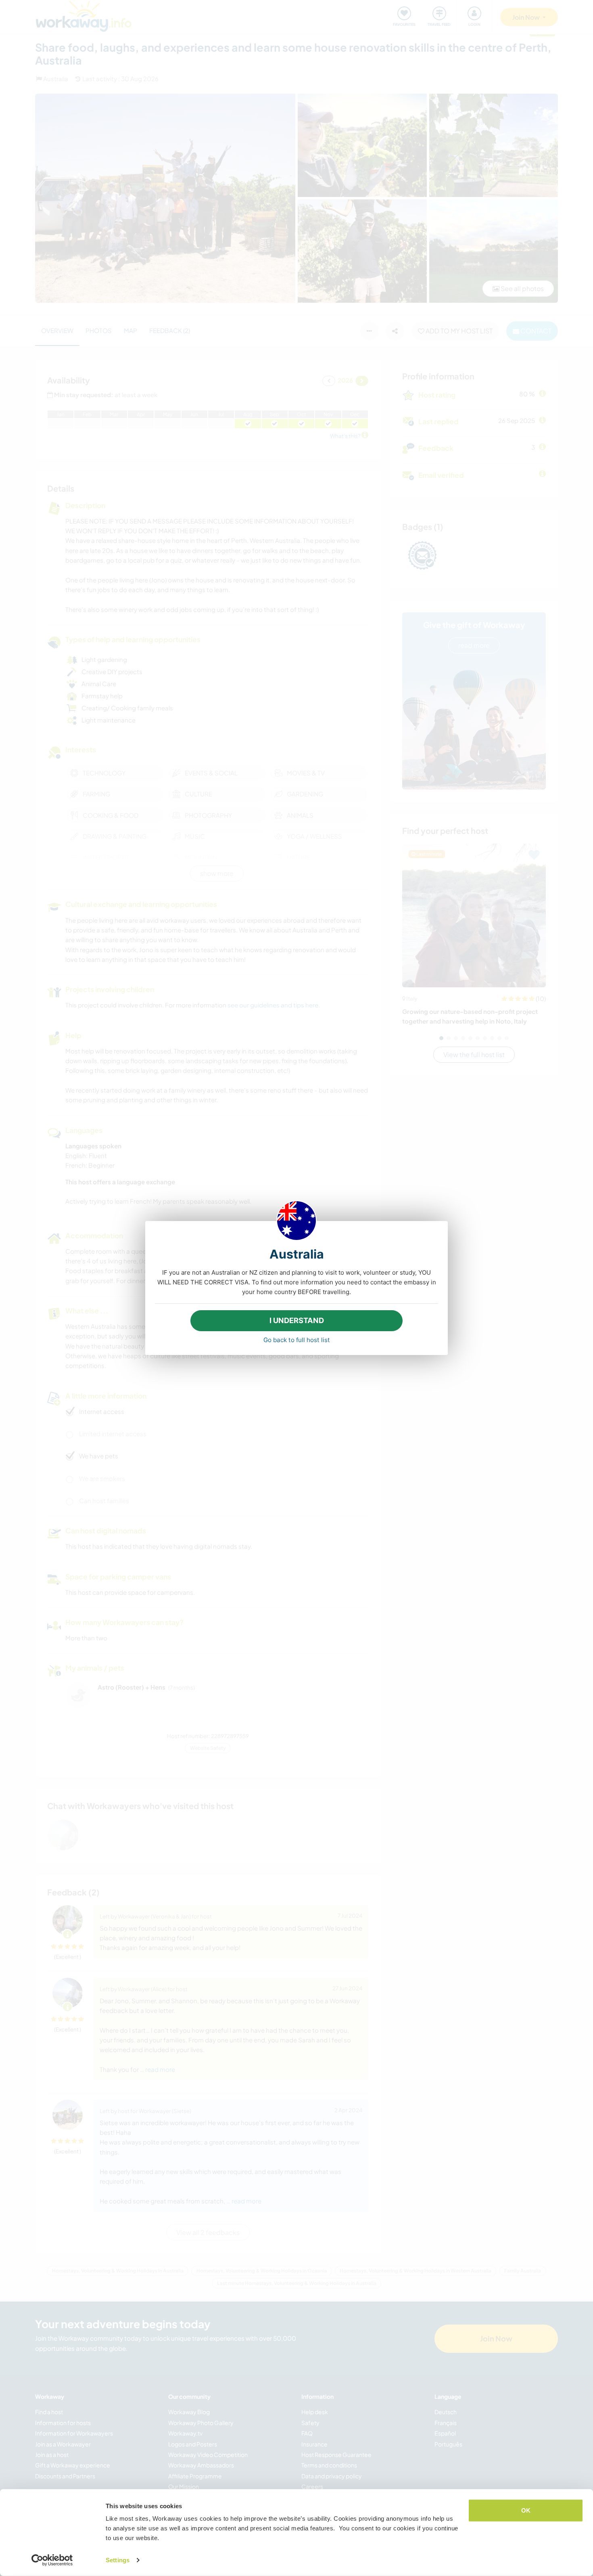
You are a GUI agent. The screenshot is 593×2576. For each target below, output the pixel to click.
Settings (118, 2560)
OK (526, 2510)
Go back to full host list (297, 1340)
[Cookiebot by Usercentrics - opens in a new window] (52, 2560)
